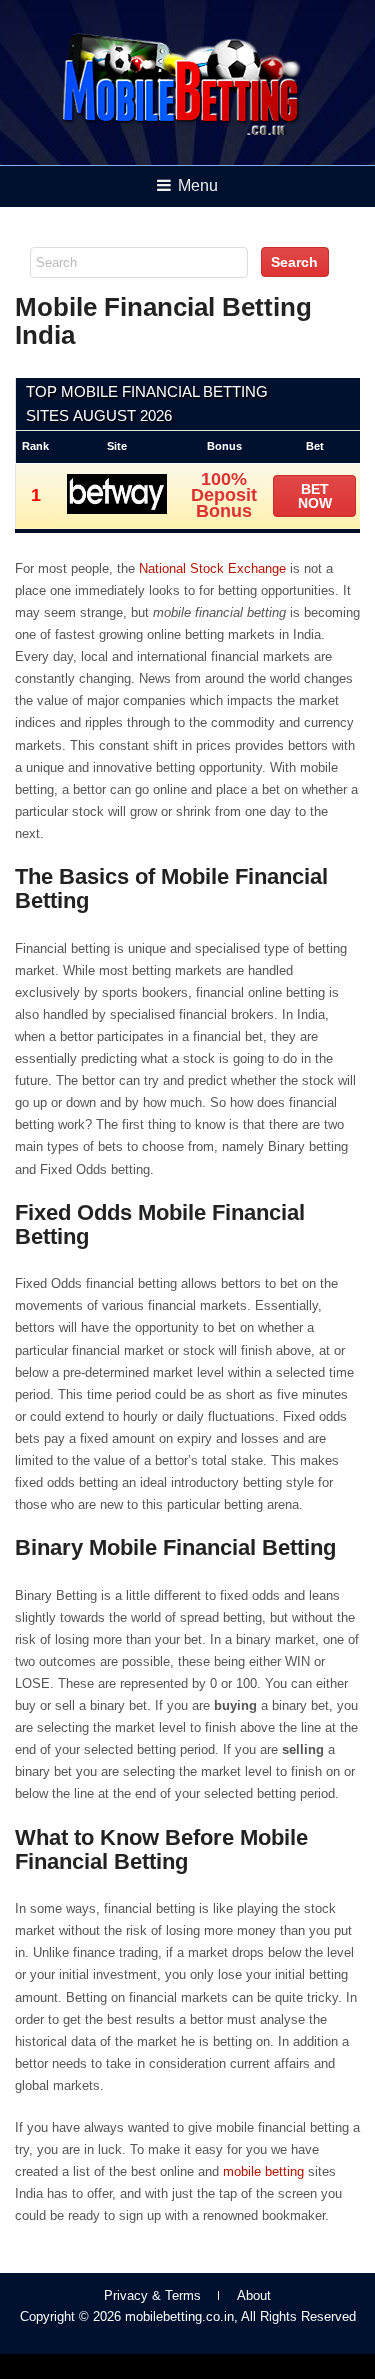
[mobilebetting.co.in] (181, 131)
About (254, 2295)
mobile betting (263, 2171)
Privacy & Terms (152, 2295)
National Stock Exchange (212, 568)
